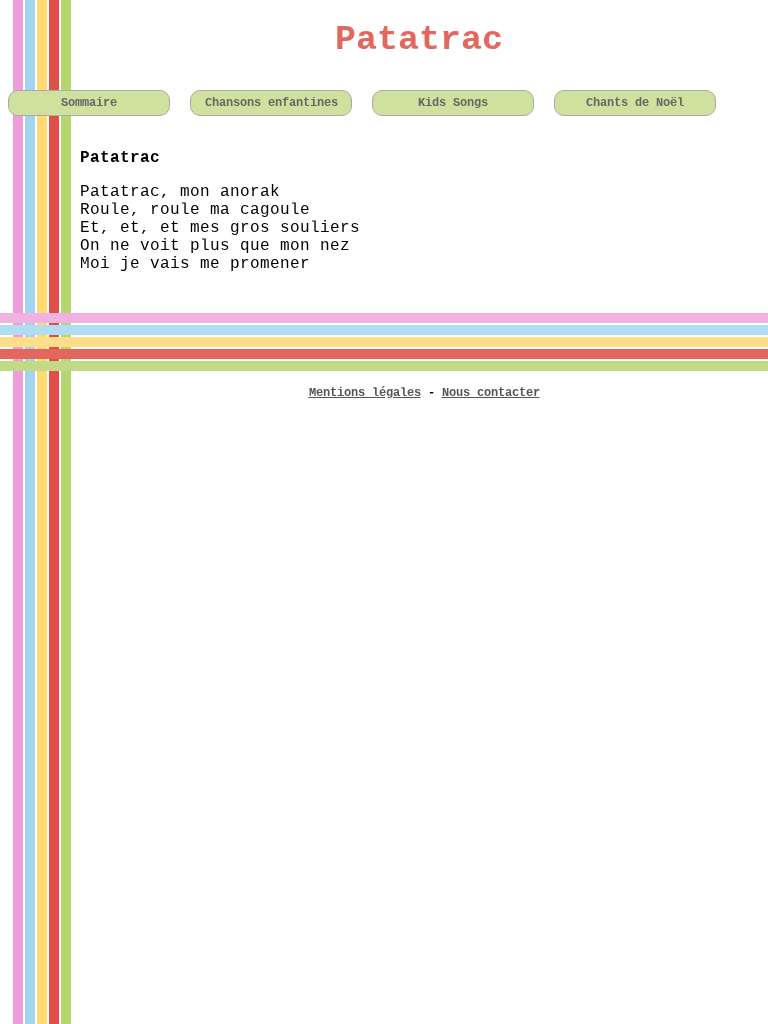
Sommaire (89, 103)
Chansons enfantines (271, 103)
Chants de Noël (635, 103)
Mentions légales (365, 393)
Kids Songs (453, 103)
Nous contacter (491, 393)
